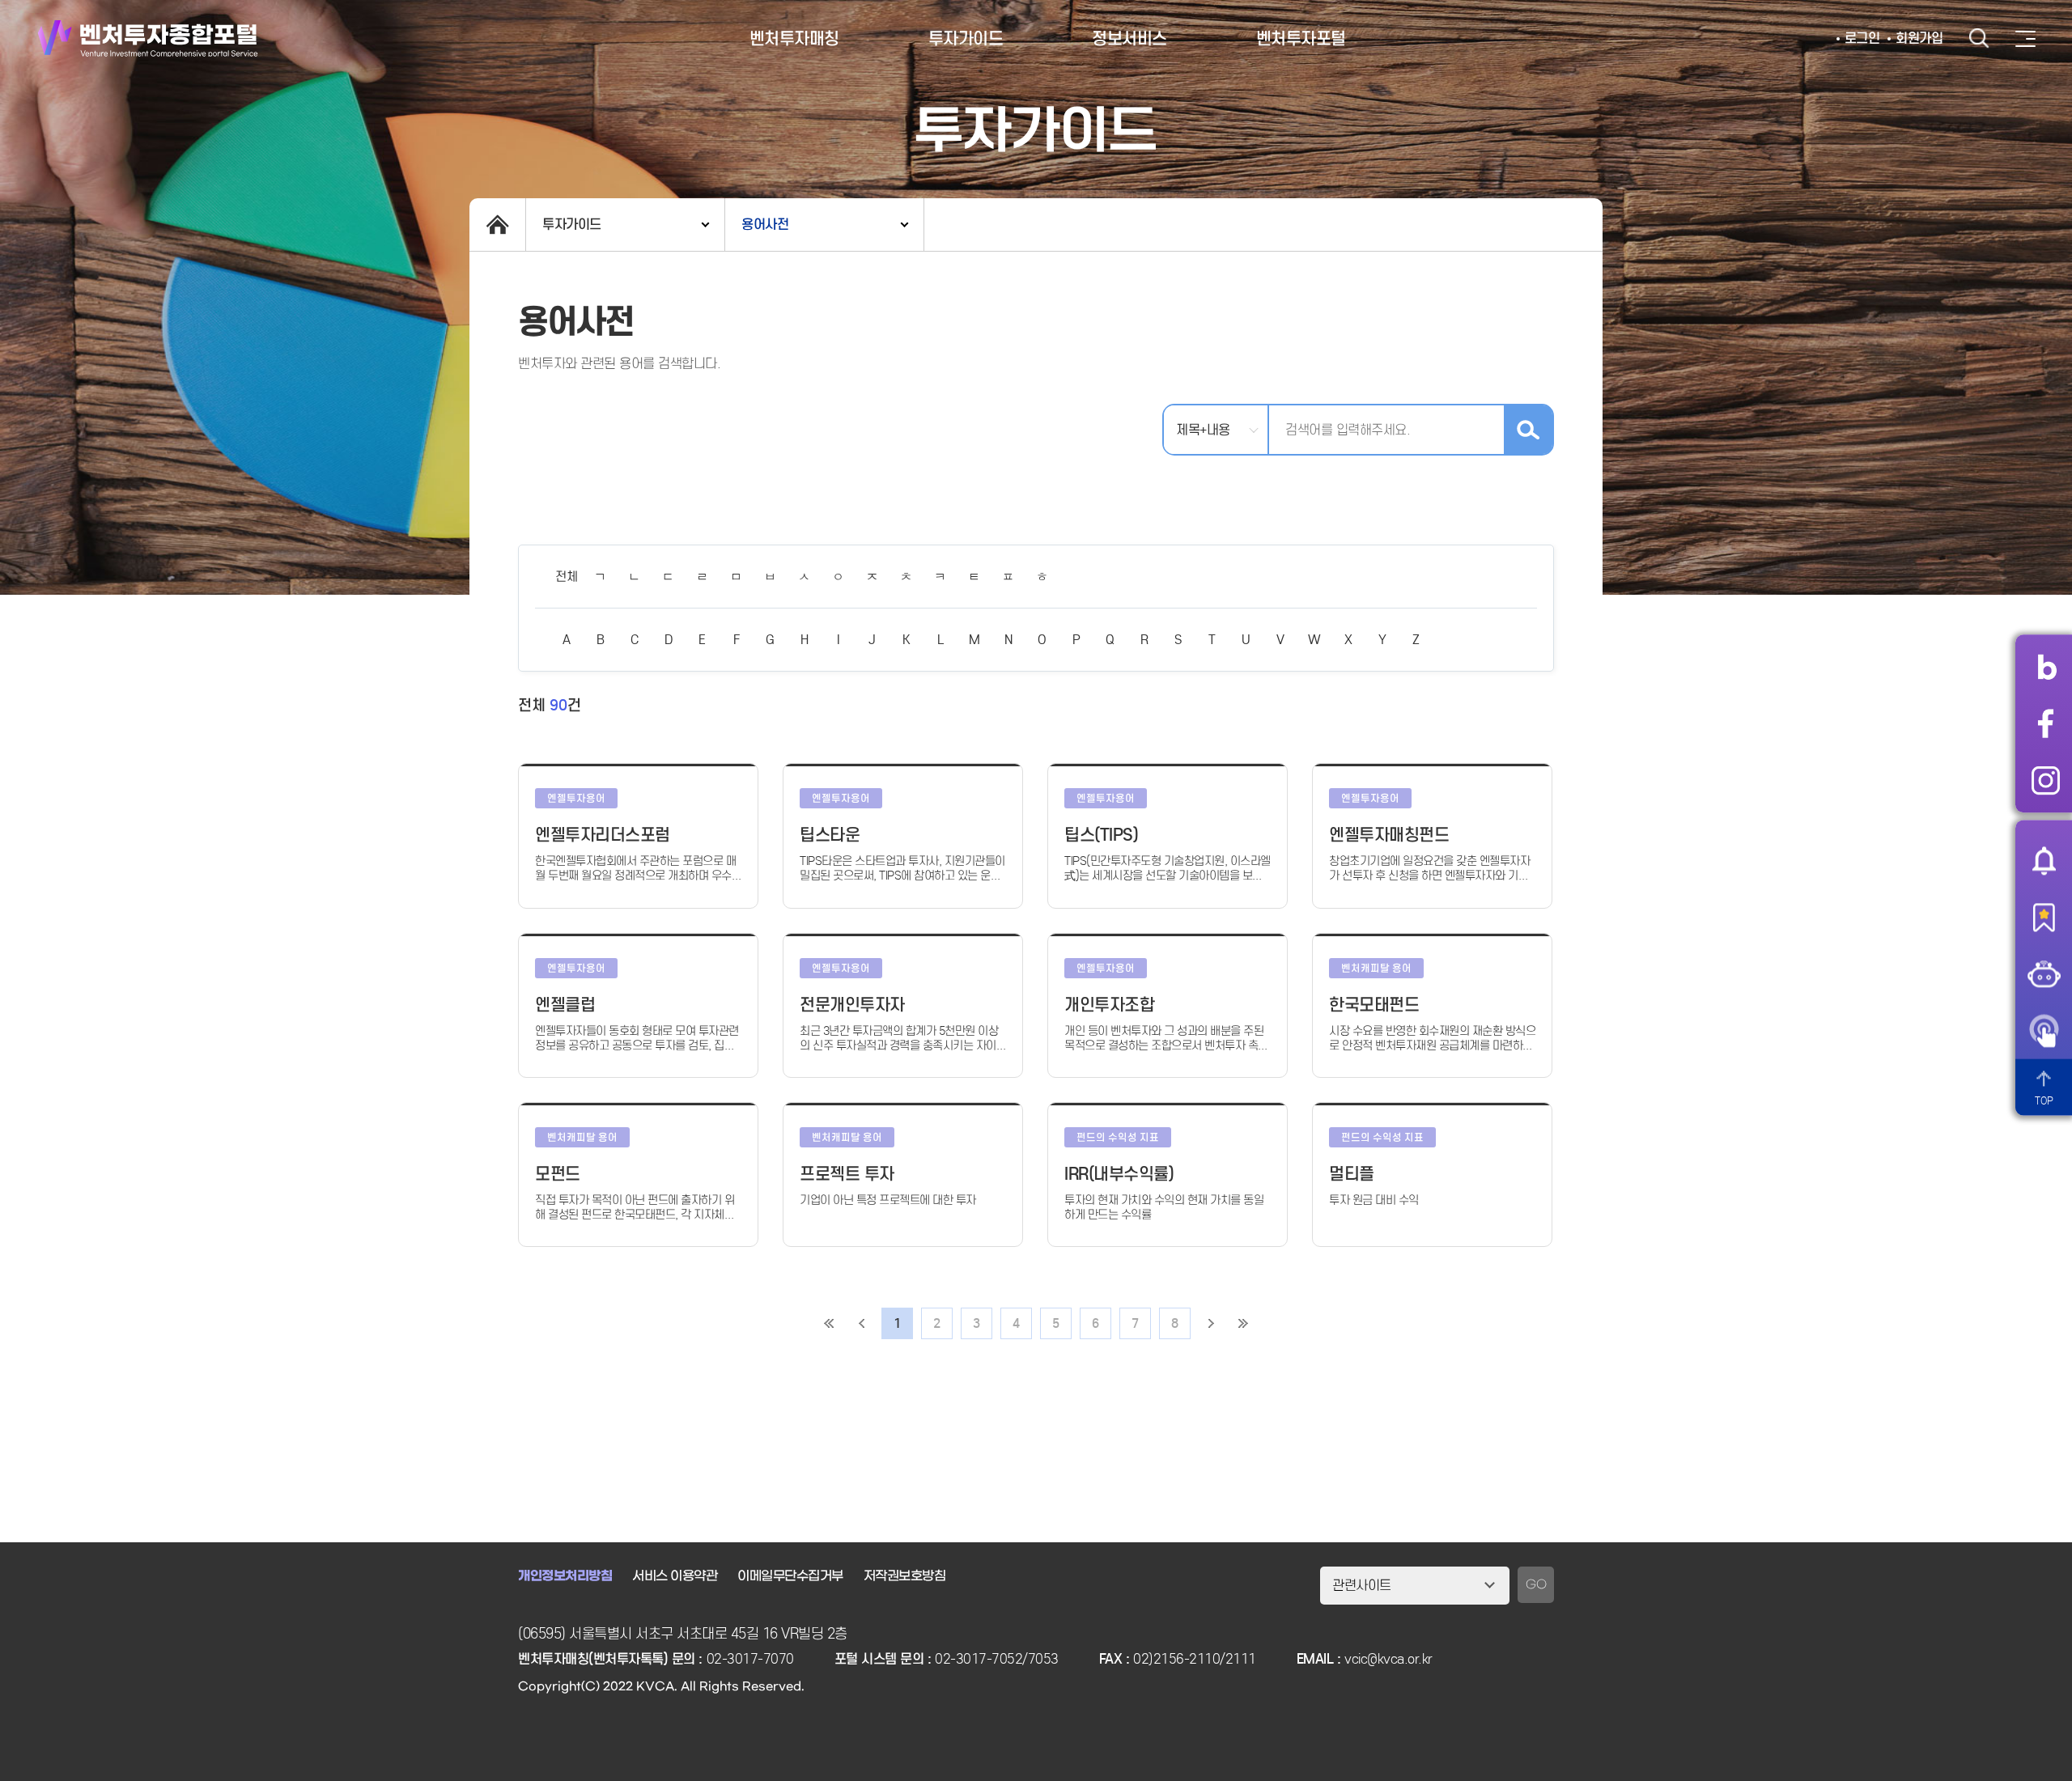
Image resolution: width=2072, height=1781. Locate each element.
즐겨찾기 (2044, 917)
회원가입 (1919, 38)
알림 (2044, 860)
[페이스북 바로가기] (2046, 723)
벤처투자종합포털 (148, 38)
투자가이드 (966, 39)
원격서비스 (2044, 1030)
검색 (1979, 38)
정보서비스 (1129, 39)
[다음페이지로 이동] (1211, 1323)
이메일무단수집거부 (790, 1576)
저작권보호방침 (905, 1576)
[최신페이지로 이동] (829, 1323)
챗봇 (2044, 973)
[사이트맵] (2025, 39)
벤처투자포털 (1301, 39)
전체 (566, 577)
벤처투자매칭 (794, 39)
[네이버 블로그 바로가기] (2046, 667)
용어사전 (765, 225)
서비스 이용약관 (675, 1576)
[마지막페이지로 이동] (1243, 1323)
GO (1536, 1585)
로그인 (1862, 38)
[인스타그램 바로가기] (2046, 780)
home (497, 225)
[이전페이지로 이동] (861, 1323)
